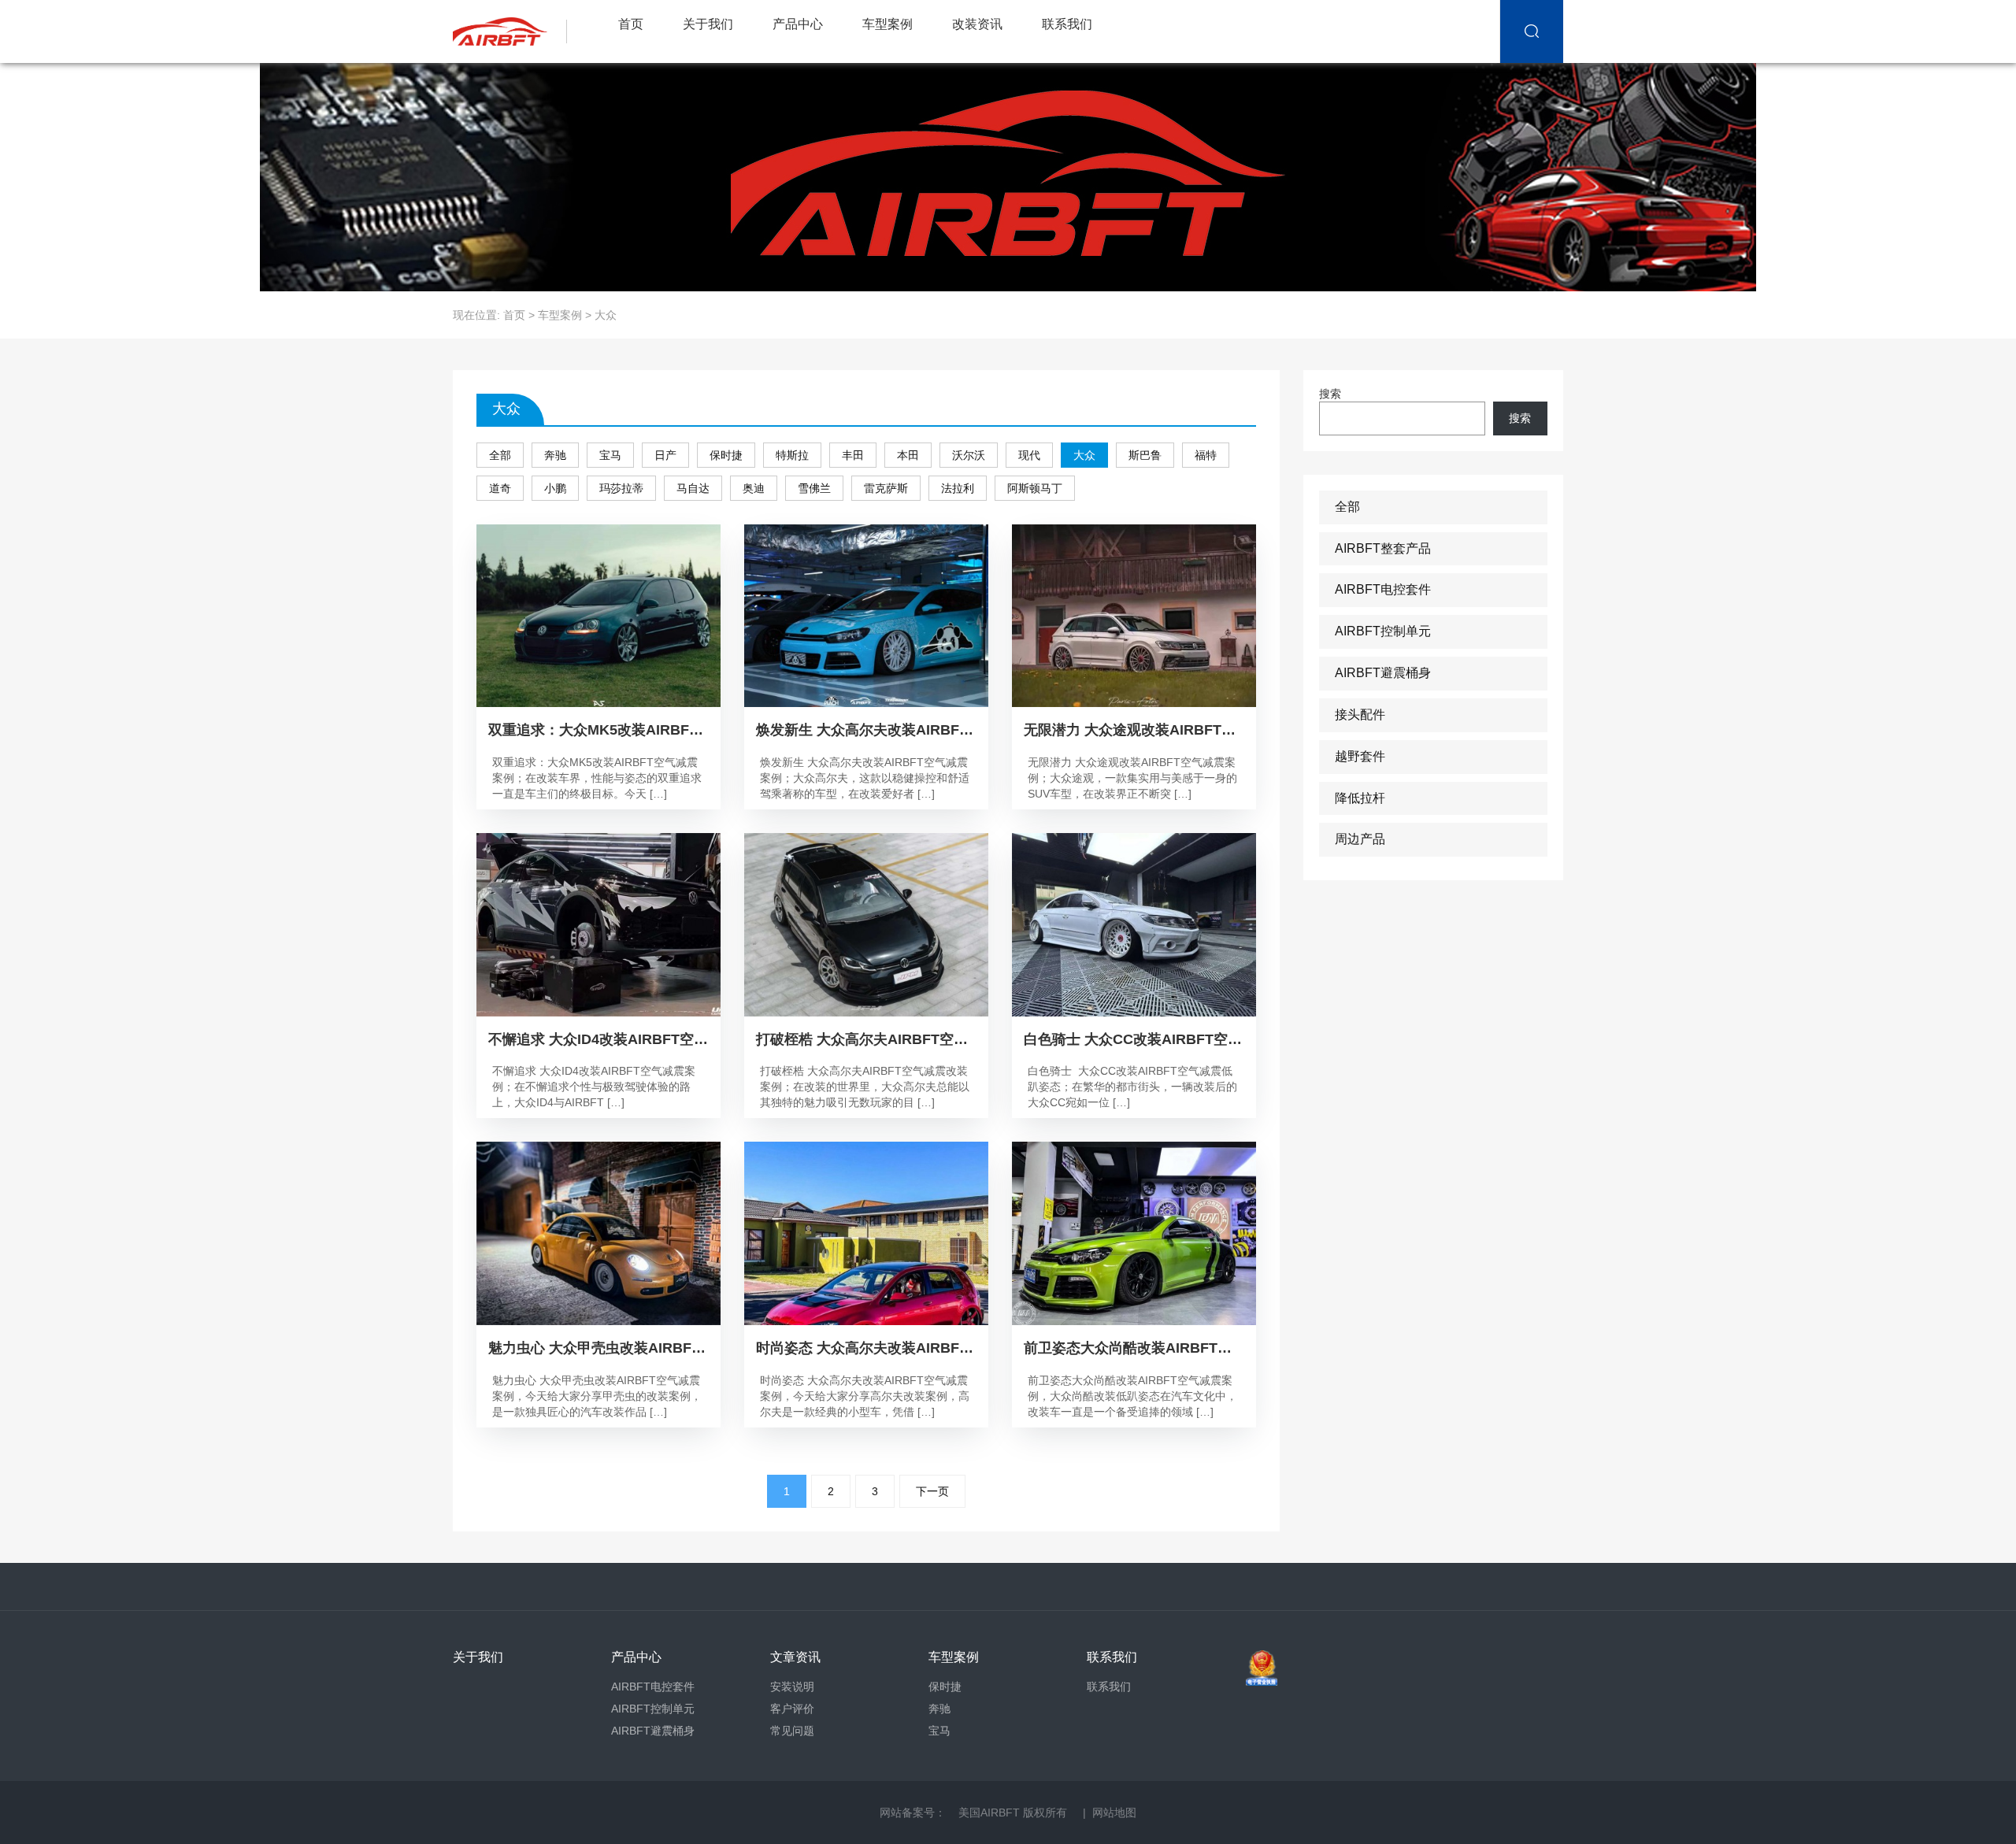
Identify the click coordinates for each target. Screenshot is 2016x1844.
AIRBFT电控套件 (1383, 589)
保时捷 (726, 455)
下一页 (932, 1491)
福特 (1206, 455)
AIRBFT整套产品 (1383, 548)
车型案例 (888, 24)
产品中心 (798, 24)
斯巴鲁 (1145, 455)
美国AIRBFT (989, 1813)
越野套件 (1360, 756)
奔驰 (555, 455)
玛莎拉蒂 (621, 488)
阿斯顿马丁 (1035, 488)
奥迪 (754, 488)
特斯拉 (792, 455)
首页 (631, 24)
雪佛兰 (814, 488)
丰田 (853, 455)
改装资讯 (977, 24)
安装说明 (792, 1687)
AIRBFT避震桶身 (1383, 673)
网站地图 (1114, 1813)
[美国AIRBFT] (514, 31)
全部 (500, 455)
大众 (1084, 455)
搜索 (1330, 394)
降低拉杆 (1360, 798)
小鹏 (555, 488)
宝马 (610, 455)
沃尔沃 (969, 455)
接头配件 (1360, 715)
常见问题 (792, 1731)
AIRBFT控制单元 (1383, 631)
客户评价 (792, 1709)
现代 (1029, 455)
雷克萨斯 (886, 488)
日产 (665, 455)
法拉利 (958, 488)
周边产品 (1360, 839)
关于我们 (708, 24)
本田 (908, 455)
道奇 (500, 488)
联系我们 (1067, 24)
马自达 (693, 488)
